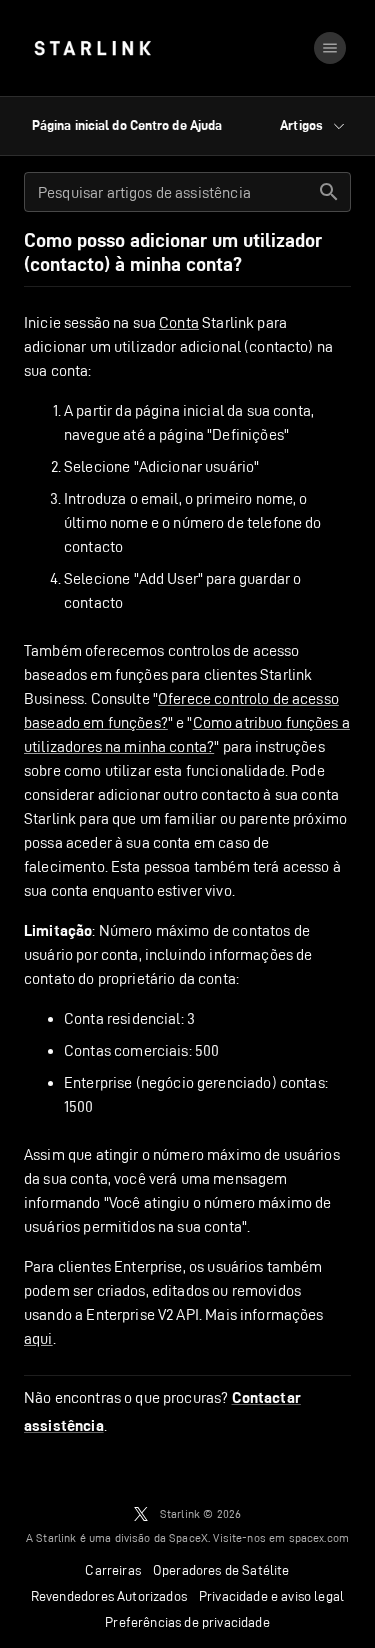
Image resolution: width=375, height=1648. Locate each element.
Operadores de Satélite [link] (221, 1570)
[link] (92, 48)
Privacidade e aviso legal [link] (271, 1596)
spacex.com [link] (319, 1537)
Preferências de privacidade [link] (187, 1622)
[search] (329, 192)
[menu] (330, 48)
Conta (179, 322)
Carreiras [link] (113, 1570)
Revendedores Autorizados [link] (109, 1596)
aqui (38, 1338)
